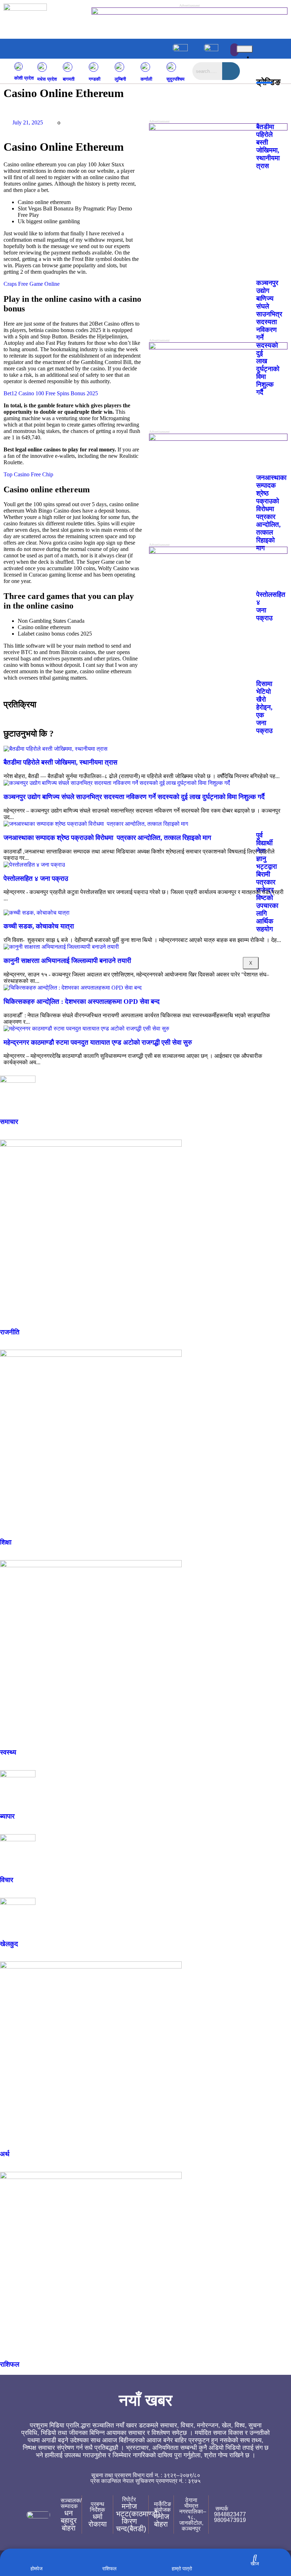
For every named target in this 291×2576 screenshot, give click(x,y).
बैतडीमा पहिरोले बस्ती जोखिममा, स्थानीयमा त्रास (61, 762)
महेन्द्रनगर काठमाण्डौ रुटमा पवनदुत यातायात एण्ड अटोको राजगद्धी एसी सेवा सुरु (98, 1042)
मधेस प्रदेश (47, 79)
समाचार (9, 1122)
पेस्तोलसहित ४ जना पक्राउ (36, 879)
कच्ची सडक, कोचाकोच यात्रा (39, 926)
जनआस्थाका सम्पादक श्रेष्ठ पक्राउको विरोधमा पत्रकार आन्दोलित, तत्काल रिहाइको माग (107, 838)
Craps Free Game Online (32, 284)
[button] (93, 46)
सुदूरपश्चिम (175, 79)
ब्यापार (7, 1816)
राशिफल (10, 2364)
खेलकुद (9, 1944)
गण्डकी (95, 79)
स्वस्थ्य (8, 1752)
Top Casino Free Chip (28, 474)
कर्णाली (146, 79)
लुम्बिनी (120, 79)
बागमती (69, 79)
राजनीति (10, 1332)
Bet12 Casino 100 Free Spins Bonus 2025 (51, 393)
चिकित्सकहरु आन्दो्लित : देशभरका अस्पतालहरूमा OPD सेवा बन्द (82, 1002)
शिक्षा (6, 1542)
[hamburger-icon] (245, 49)
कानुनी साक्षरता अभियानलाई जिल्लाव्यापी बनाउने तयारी (67, 961)
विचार (7, 1880)
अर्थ (5, 2154)
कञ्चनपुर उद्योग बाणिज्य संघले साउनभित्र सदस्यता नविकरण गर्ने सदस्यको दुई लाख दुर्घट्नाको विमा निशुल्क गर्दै (134, 797)
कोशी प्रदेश (24, 78)
